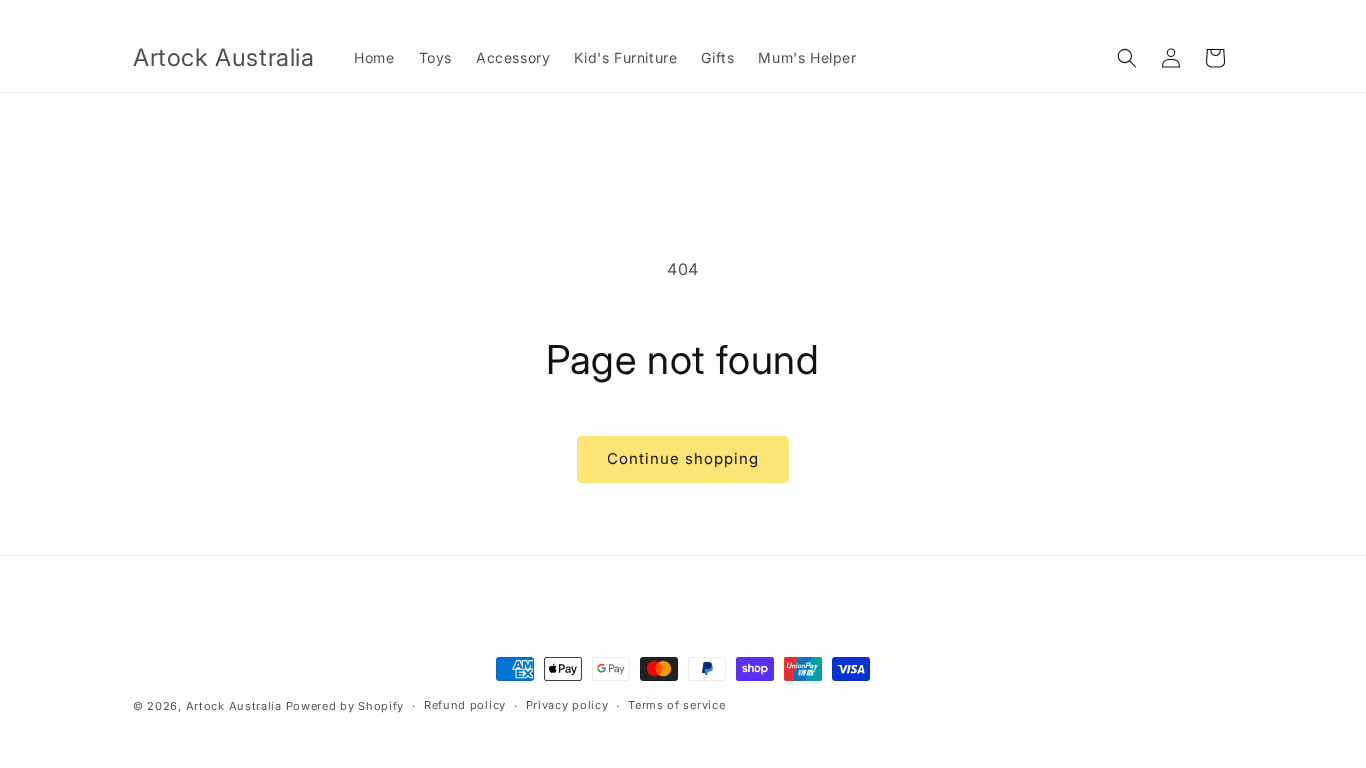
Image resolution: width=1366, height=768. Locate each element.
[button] (1127, 58)
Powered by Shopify (345, 706)
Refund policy (465, 705)
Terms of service (676, 705)
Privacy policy (567, 705)
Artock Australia (234, 706)
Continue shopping (683, 458)
